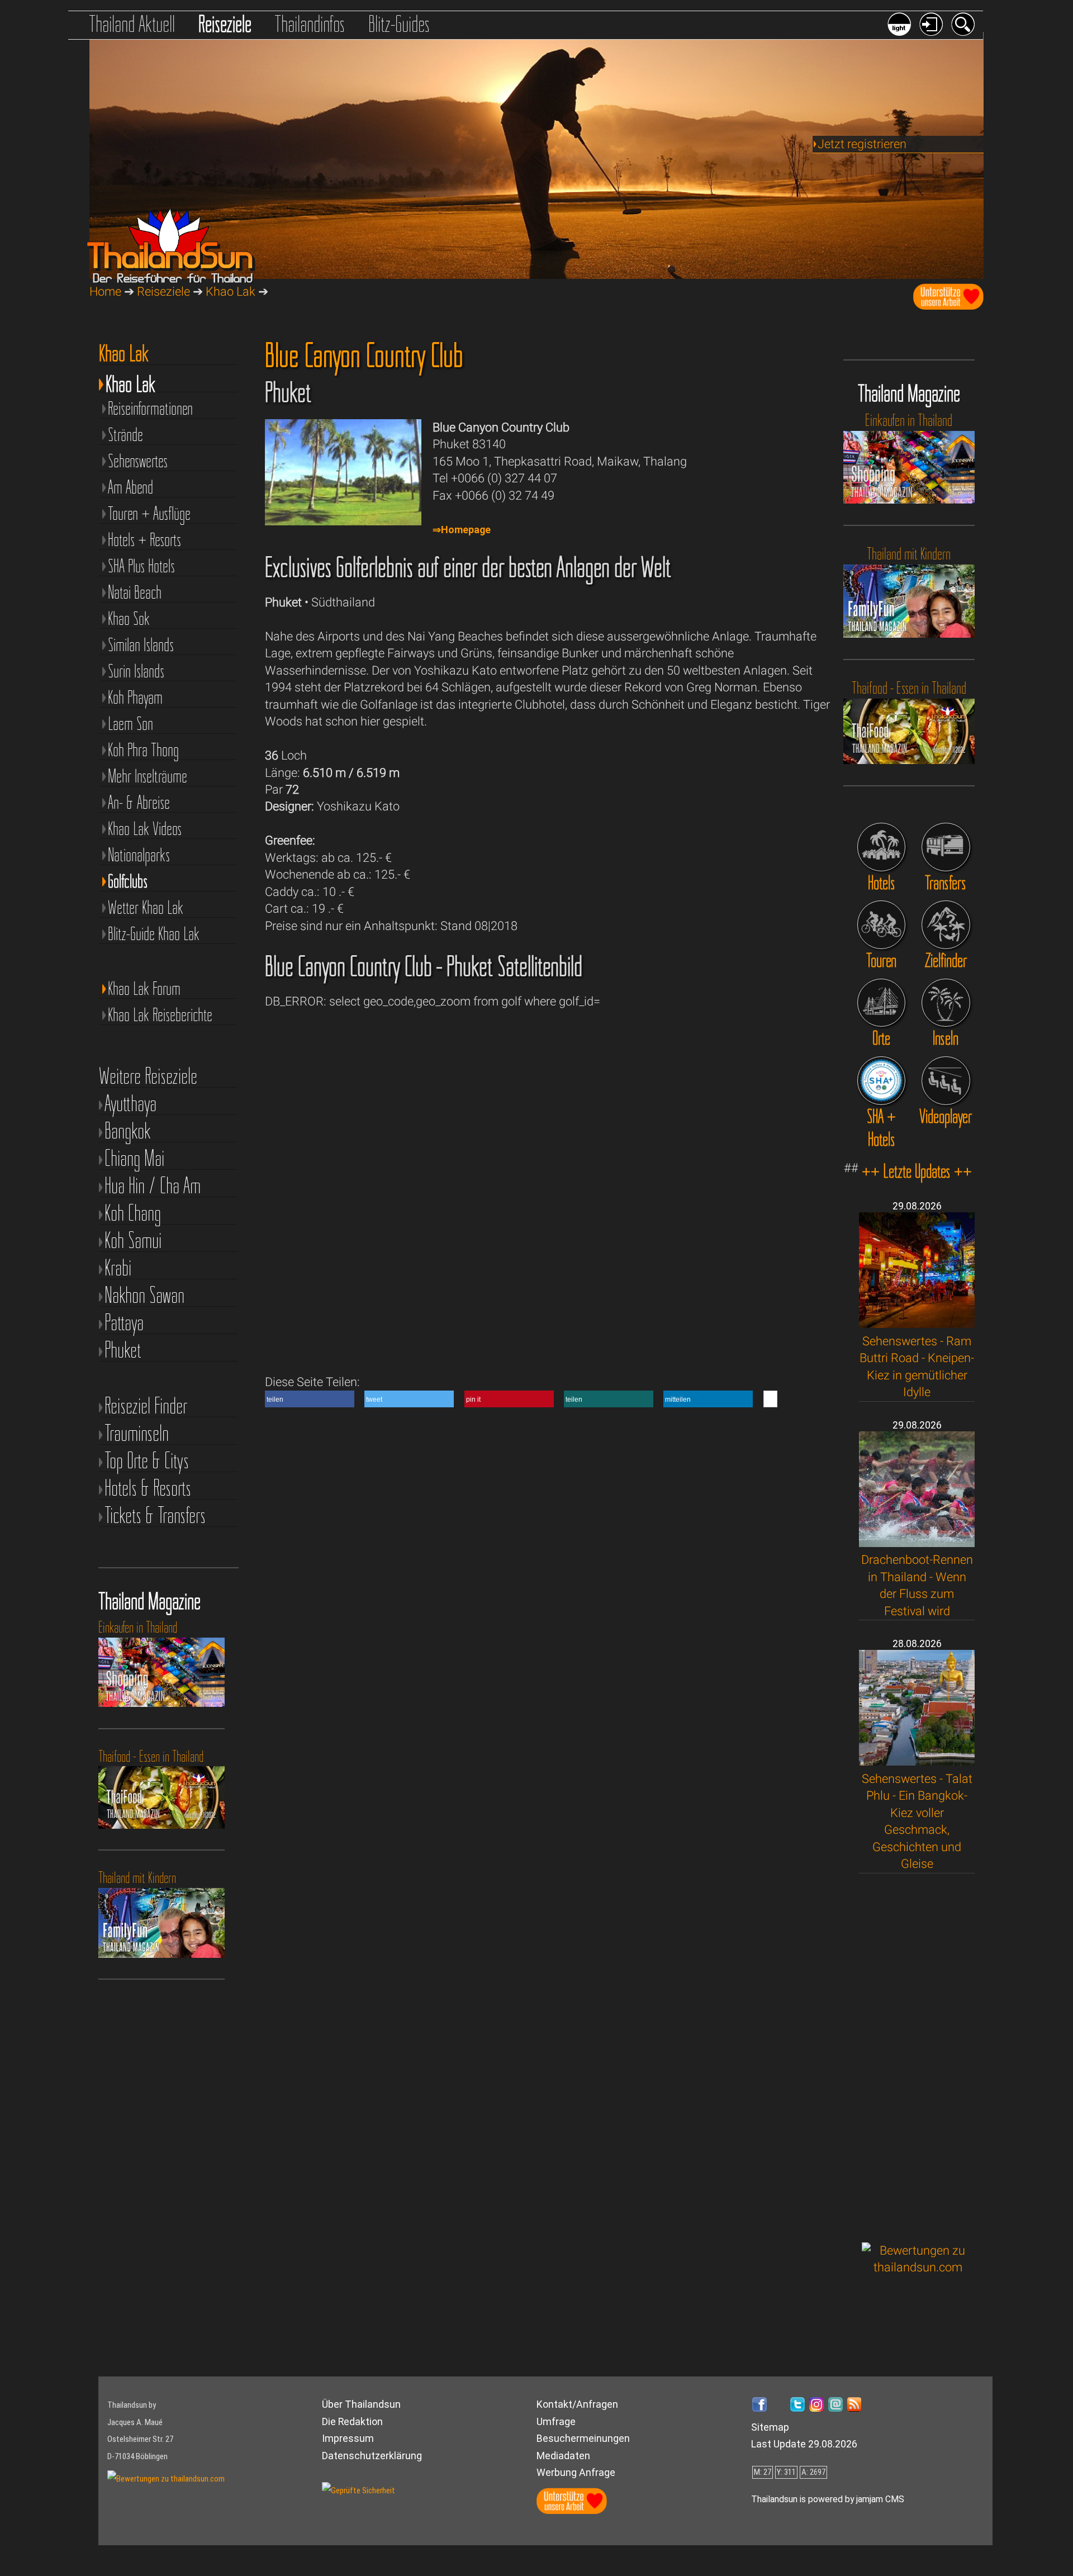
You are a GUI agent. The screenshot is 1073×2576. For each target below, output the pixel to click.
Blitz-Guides (399, 24)
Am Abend (130, 487)
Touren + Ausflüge (149, 513)
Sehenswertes (138, 460)
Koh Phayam (135, 697)
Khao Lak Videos (145, 828)
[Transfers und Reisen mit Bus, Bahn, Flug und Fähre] (946, 847)
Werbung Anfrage (576, 2472)
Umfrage (556, 2421)
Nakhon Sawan (144, 1295)
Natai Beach (135, 592)
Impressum (348, 2438)
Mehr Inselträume (148, 775)
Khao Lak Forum (144, 988)
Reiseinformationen (150, 408)
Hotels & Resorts (148, 1488)
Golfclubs (128, 881)
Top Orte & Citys (147, 1461)
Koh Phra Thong (143, 749)
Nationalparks (139, 854)
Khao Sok (129, 618)
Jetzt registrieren (862, 144)
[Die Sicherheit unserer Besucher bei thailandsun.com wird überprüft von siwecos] (359, 2490)
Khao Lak (231, 291)
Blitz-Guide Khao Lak (154, 933)
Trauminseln (137, 1433)
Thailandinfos (310, 24)
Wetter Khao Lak (146, 907)
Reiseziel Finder (146, 1406)
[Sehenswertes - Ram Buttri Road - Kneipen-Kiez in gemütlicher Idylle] (917, 1324)
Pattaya (124, 1323)
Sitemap (770, 2427)
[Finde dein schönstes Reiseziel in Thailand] (946, 925)
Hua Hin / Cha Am (153, 1186)
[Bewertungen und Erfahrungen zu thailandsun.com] (918, 2267)
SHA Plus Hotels (141, 565)
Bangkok (128, 1131)
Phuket (123, 1350)
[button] (310, 1399)
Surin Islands (136, 670)
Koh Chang (133, 1213)
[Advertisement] (918, 2058)
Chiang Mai (134, 1158)
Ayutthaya (130, 1104)
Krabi (118, 1268)
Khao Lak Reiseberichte (160, 1014)
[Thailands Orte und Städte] (882, 1003)
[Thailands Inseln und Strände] (946, 1003)
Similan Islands (141, 644)
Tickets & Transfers (155, 1515)
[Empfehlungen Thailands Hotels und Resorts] (882, 847)
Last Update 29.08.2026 (804, 2444)
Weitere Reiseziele (148, 1076)
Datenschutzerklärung (372, 2456)
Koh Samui (133, 1240)
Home (105, 291)
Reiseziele (225, 24)
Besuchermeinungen (583, 2438)
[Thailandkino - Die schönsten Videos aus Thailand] (946, 1081)
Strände (125, 434)
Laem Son (130, 723)
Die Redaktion (352, 2421)
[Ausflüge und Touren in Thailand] (882, 925)
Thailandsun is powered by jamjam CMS (828, 2499)
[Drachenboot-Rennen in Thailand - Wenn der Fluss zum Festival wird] (917, 1543)
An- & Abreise (139, 802)
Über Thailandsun (361, 2404)
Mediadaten (563, 2456)
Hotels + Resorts (144, 539)
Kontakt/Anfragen (577, 2404)
